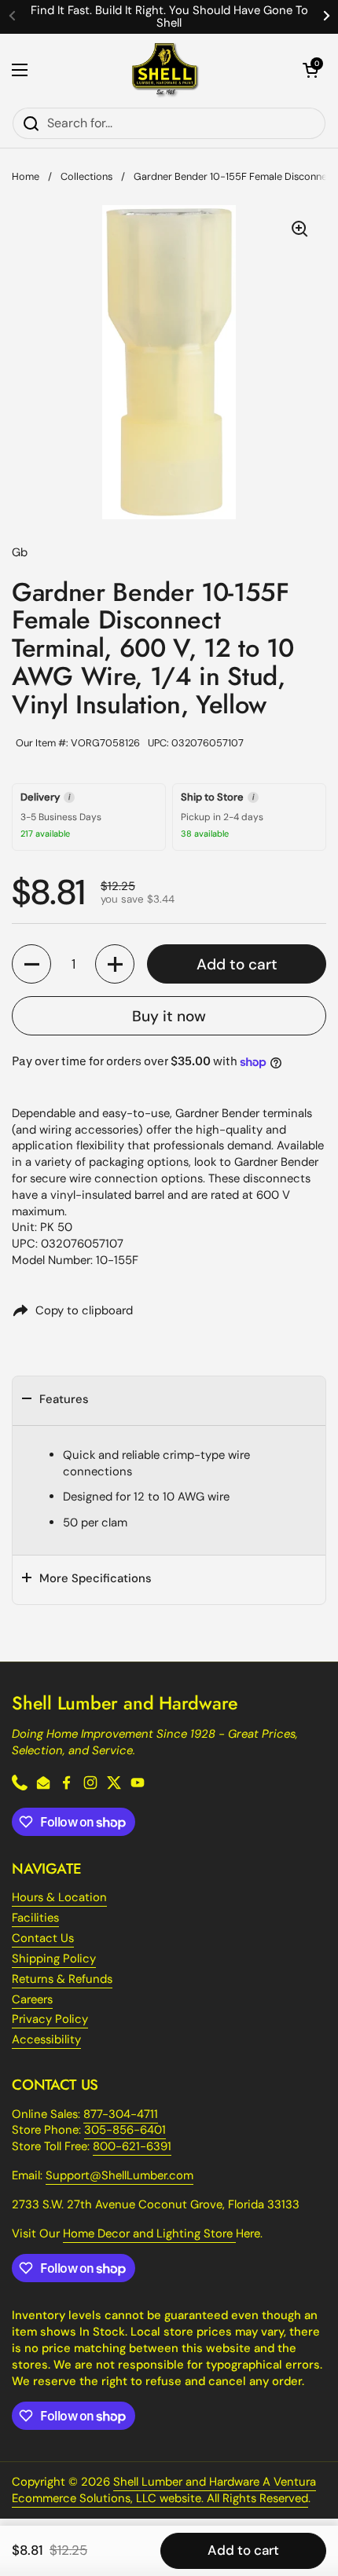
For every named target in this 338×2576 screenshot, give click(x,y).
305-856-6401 (125, 2130)
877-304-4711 (121, 2114)
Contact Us (43, 1938)
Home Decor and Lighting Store (149, 2233)
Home (26, 176)
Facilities (35, 1918)
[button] (310, 70)
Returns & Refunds (62, 1979)
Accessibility (46, 2039)
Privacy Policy (50, 2019)
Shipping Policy (54, 1959)
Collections (86, 176)
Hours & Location (59, 1897)
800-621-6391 (132, 2146)
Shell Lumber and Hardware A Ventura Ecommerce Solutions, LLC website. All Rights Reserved (164, 2490)
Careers (32, 1999)
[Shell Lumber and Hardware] (165, 70)
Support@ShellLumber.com (119, 2175)
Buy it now (169, 1016)
